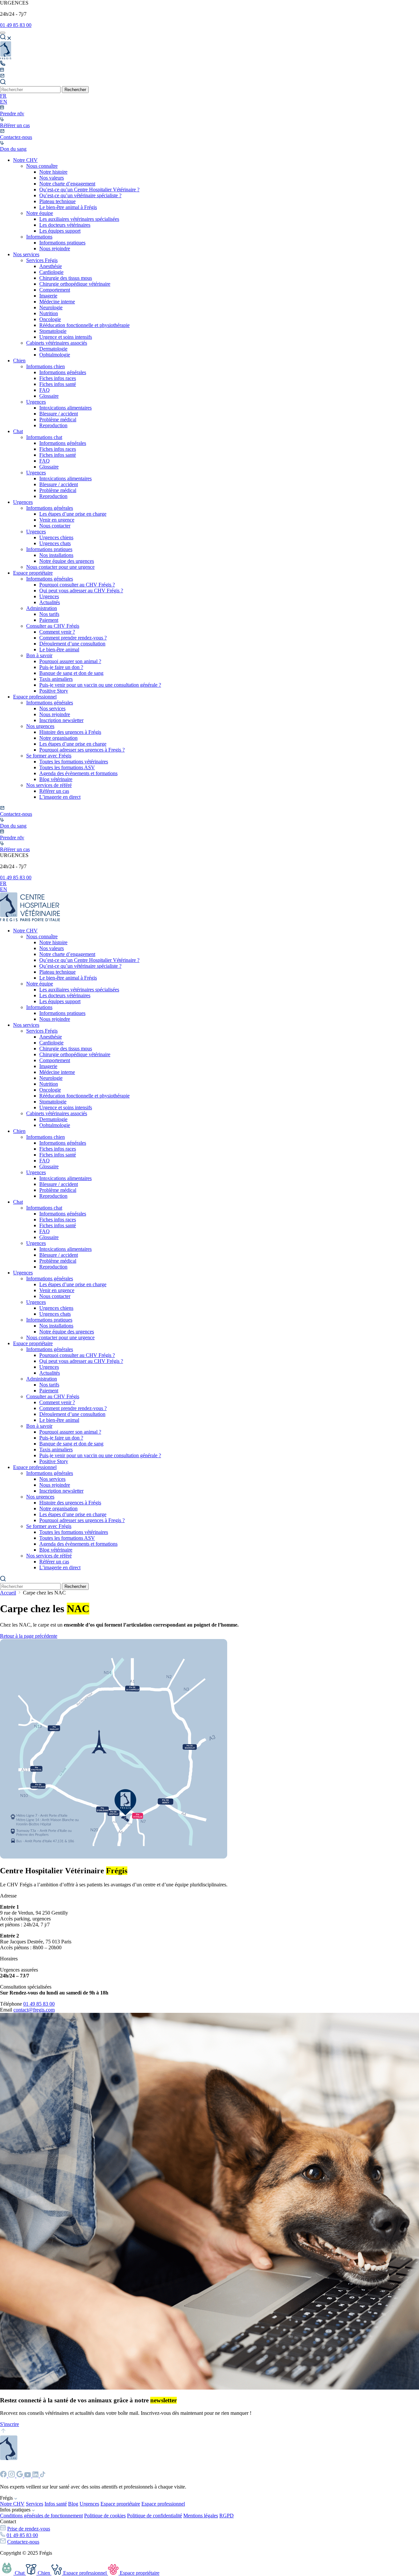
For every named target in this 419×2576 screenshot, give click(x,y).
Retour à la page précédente (29, 1636)
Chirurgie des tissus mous (66, 278)
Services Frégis (42, 260)
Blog (73, 2504)
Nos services (26, 254)
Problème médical (58, 420)
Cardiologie (51, 272)
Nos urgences (40, 726)
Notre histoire (53, 172)
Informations (39, 237)
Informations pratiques (62, 243)
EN (4, 102)
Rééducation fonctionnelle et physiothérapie (84, 325)
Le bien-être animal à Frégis (68, 207)
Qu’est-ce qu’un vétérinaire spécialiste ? (80, 195)
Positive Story (54, 691)
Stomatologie (53, 331)
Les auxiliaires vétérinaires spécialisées (79, 219)
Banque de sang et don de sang (71, 673)
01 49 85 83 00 (16, 25)
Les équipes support (60, 231)
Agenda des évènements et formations (78, 773)
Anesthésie (51, 266)
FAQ (45, 390)
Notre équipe (40, 213)
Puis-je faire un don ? (61, 667)
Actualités (50, 602)
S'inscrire (9, 2424)
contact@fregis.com (34, 2010)
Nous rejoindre (55, 248)
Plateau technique (57, 201)
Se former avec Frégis (49, 756)
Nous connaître (42, 166)
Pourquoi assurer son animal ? (70, 661)
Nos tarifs (49, 614)
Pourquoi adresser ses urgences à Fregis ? (82, 750)
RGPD (227, 2516)
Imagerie (48, 296)
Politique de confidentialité (155, 2516)
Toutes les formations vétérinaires (74, 762)
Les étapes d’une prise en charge (73, 514)
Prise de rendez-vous (29, 2529)
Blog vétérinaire (56, 779)
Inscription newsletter (61, 720)
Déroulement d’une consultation (72, 644)
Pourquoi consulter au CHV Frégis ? (77, 585)
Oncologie (50, 319)
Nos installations (56, 555)
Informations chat (44, 437)
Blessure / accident (59, 414)
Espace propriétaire (33, 573)
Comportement (55, 290)
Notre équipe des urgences (67, 561)
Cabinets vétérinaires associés (57, 343)
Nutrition (49, 313)
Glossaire (49, 396)
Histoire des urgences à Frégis (70, 732)
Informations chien (46, 366)
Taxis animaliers (56, 679)
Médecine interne (57, 302)
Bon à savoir (39, 655)
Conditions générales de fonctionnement (41, 2516)
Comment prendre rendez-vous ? (73, 638)
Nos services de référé (49, 785)
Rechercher (75, 90)
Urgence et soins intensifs (66, 337)
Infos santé (56, 2504)
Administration (42, 608)
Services (35, 2504)
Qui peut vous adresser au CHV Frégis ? (81, 591)
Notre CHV (25, 160)
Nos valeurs (52, 178)
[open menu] (3, 33)
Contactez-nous (23, 2542)
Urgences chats (55, 543)
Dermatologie (53, 349)
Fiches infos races (58, 378)
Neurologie (51, 307)
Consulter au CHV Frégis (53, 626)
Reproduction (53, 425)
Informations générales (63, 372)
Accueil (8, 1593)
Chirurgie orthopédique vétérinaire (75, 284)
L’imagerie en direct (60, 797)
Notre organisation (58, 738)
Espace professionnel (35, 697)
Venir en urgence (57, 520)
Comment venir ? (57, 632)
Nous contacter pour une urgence (60, 567)
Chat (18, 431)
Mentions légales (201, 2516)
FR (3, 96)
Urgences (36, 402)
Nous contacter (55, 526)
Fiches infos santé (58, 384)
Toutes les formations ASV (67, 767)
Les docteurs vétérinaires (65, 225)
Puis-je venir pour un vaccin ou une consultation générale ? (100, 685)
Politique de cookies (105, 2516)
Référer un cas (54, 791)
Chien (19, 361)
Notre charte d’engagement (67, 184)
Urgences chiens (56, 537)
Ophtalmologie (55, 355)
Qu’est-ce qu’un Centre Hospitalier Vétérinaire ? (89, 190)
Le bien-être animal (59, 649)
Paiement (49, 620)
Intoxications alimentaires (65, 408)
